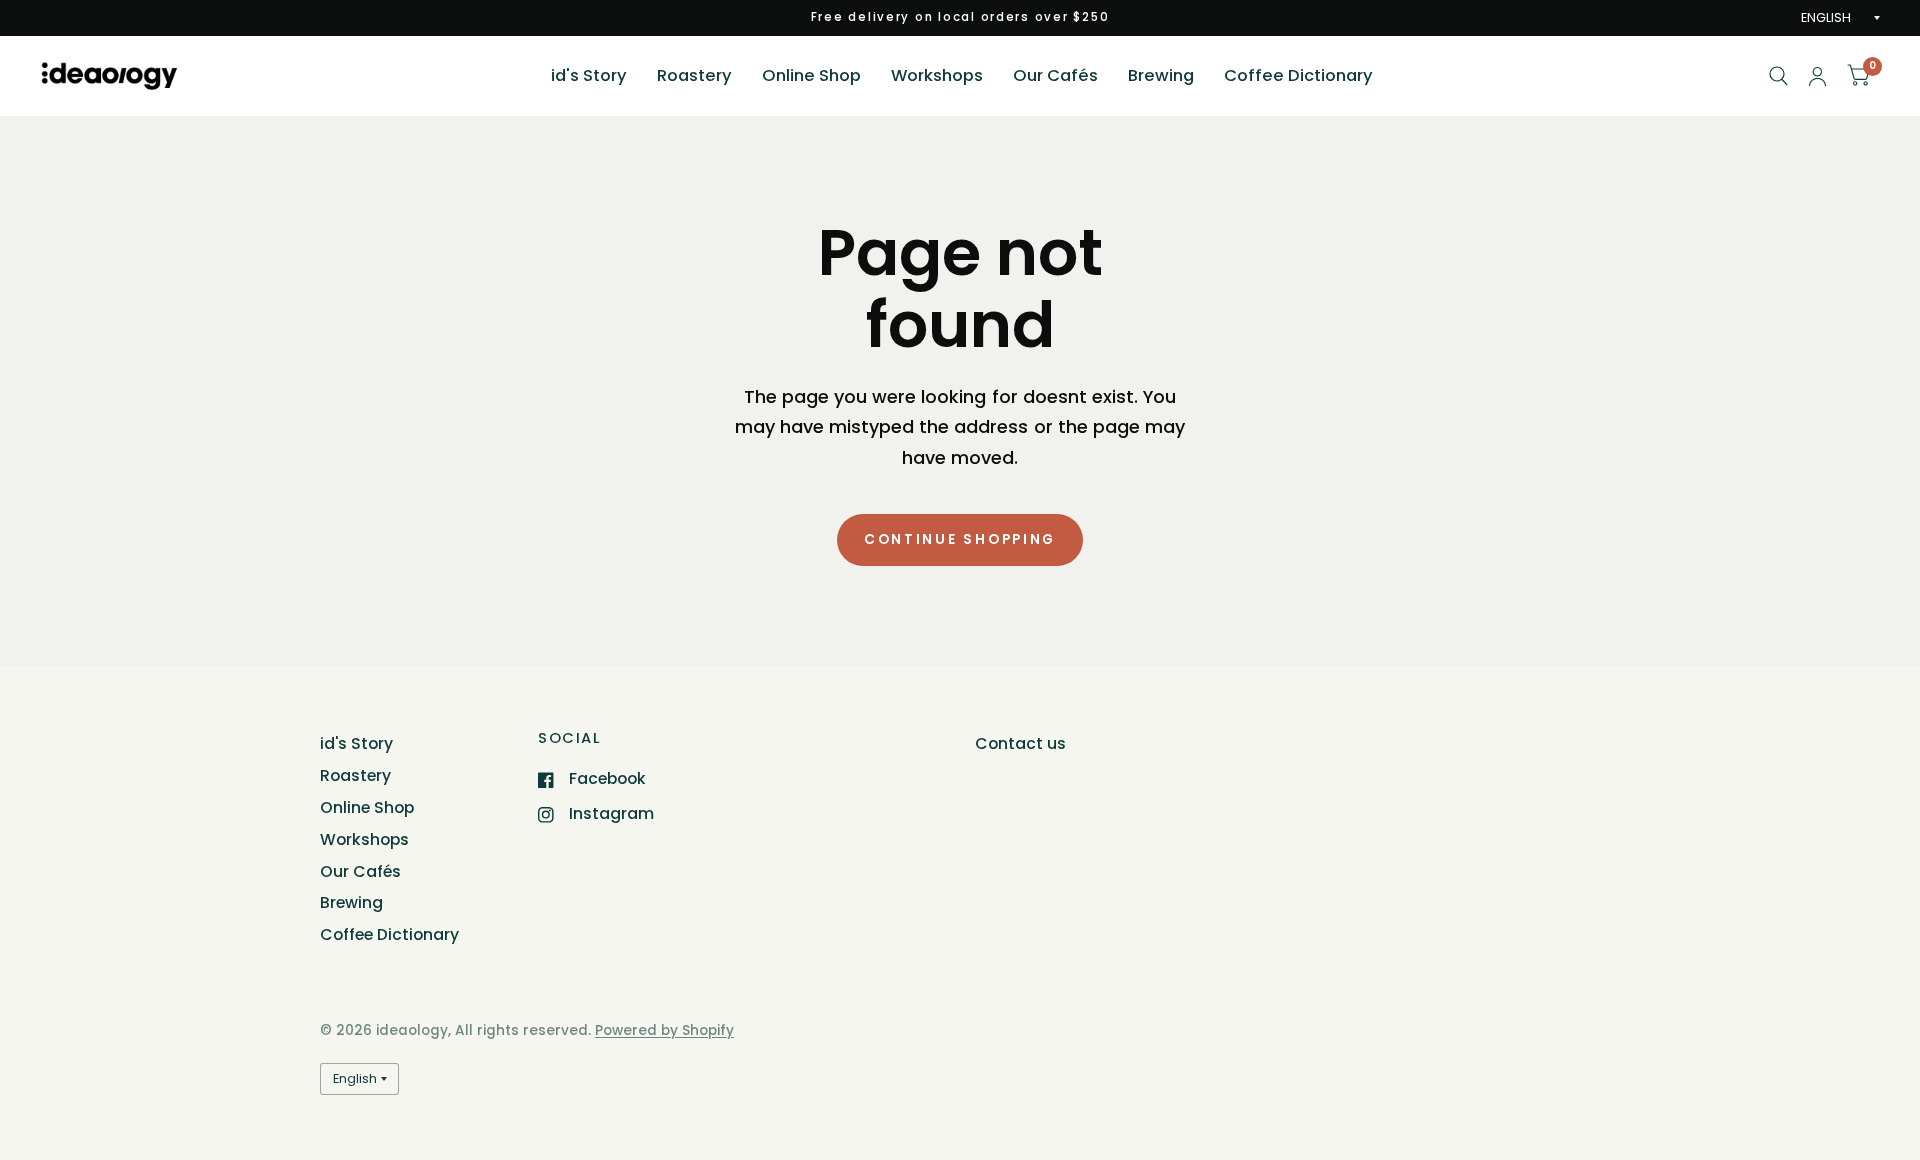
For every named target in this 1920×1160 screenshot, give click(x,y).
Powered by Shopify (664, 1030)
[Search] (1778, 76)
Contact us (1020, 743)
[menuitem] (589, 76)
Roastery (694, 75)
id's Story (589, 75)
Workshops (937, 75)
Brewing (1161, 75)
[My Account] (1817, 76)
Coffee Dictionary (1298, 75)
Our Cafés (1055, 75)
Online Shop (811, 75)
